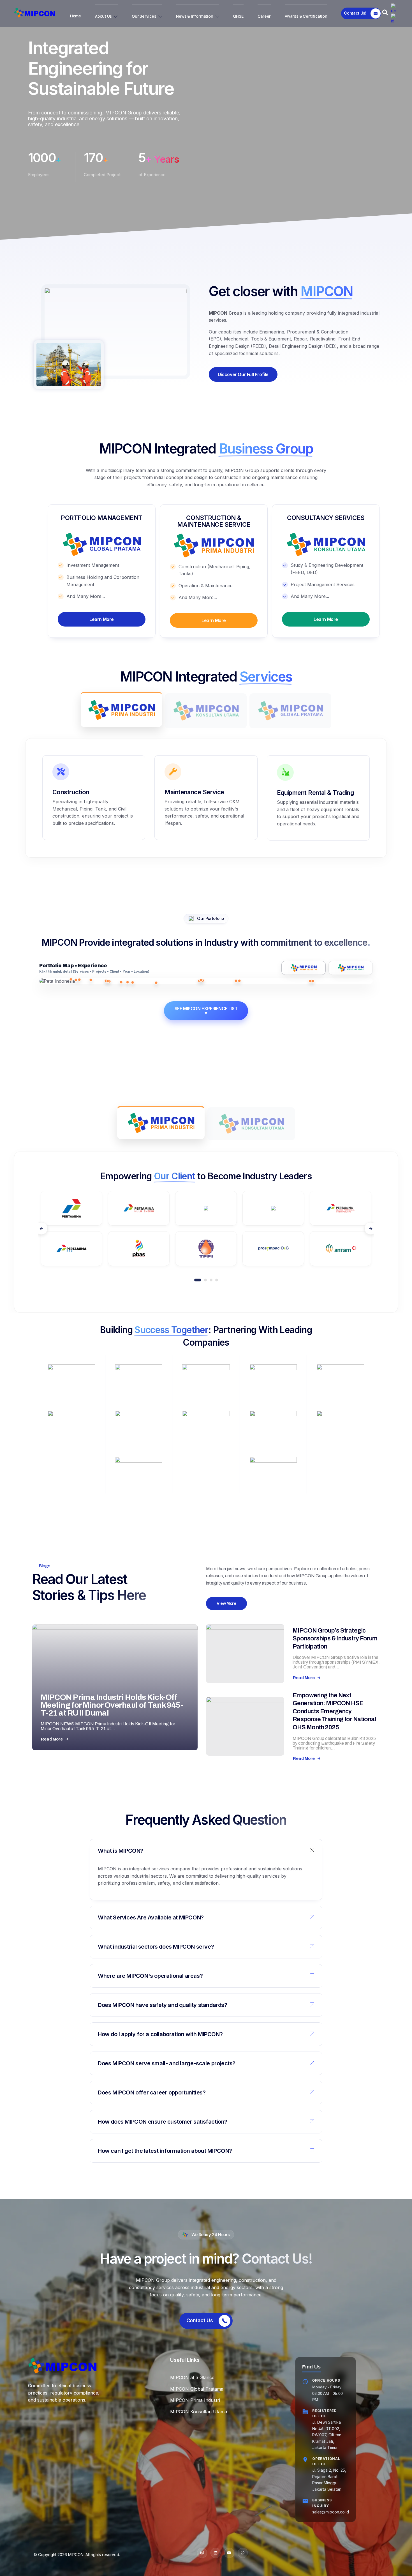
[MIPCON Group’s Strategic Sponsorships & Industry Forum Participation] (245, 1654)
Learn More (102, 619)
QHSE (238, 16)
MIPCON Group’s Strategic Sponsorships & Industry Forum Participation (335, 1639)
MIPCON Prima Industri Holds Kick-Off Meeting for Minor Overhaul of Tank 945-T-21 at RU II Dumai (112, 1705)
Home (76, 16)
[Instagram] (202, 2553)
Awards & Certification (306, 16)
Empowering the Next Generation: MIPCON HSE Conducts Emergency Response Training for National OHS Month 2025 (334, 1711)
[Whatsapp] (243, 2553)
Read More (52, 1739)
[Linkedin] (216, 2553)
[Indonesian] (394, 18)
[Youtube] (229, 2553)
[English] (394, 8)
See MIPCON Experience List (206, 1011)
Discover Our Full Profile (243, 374)
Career (264, 16)
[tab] (121, 709)
